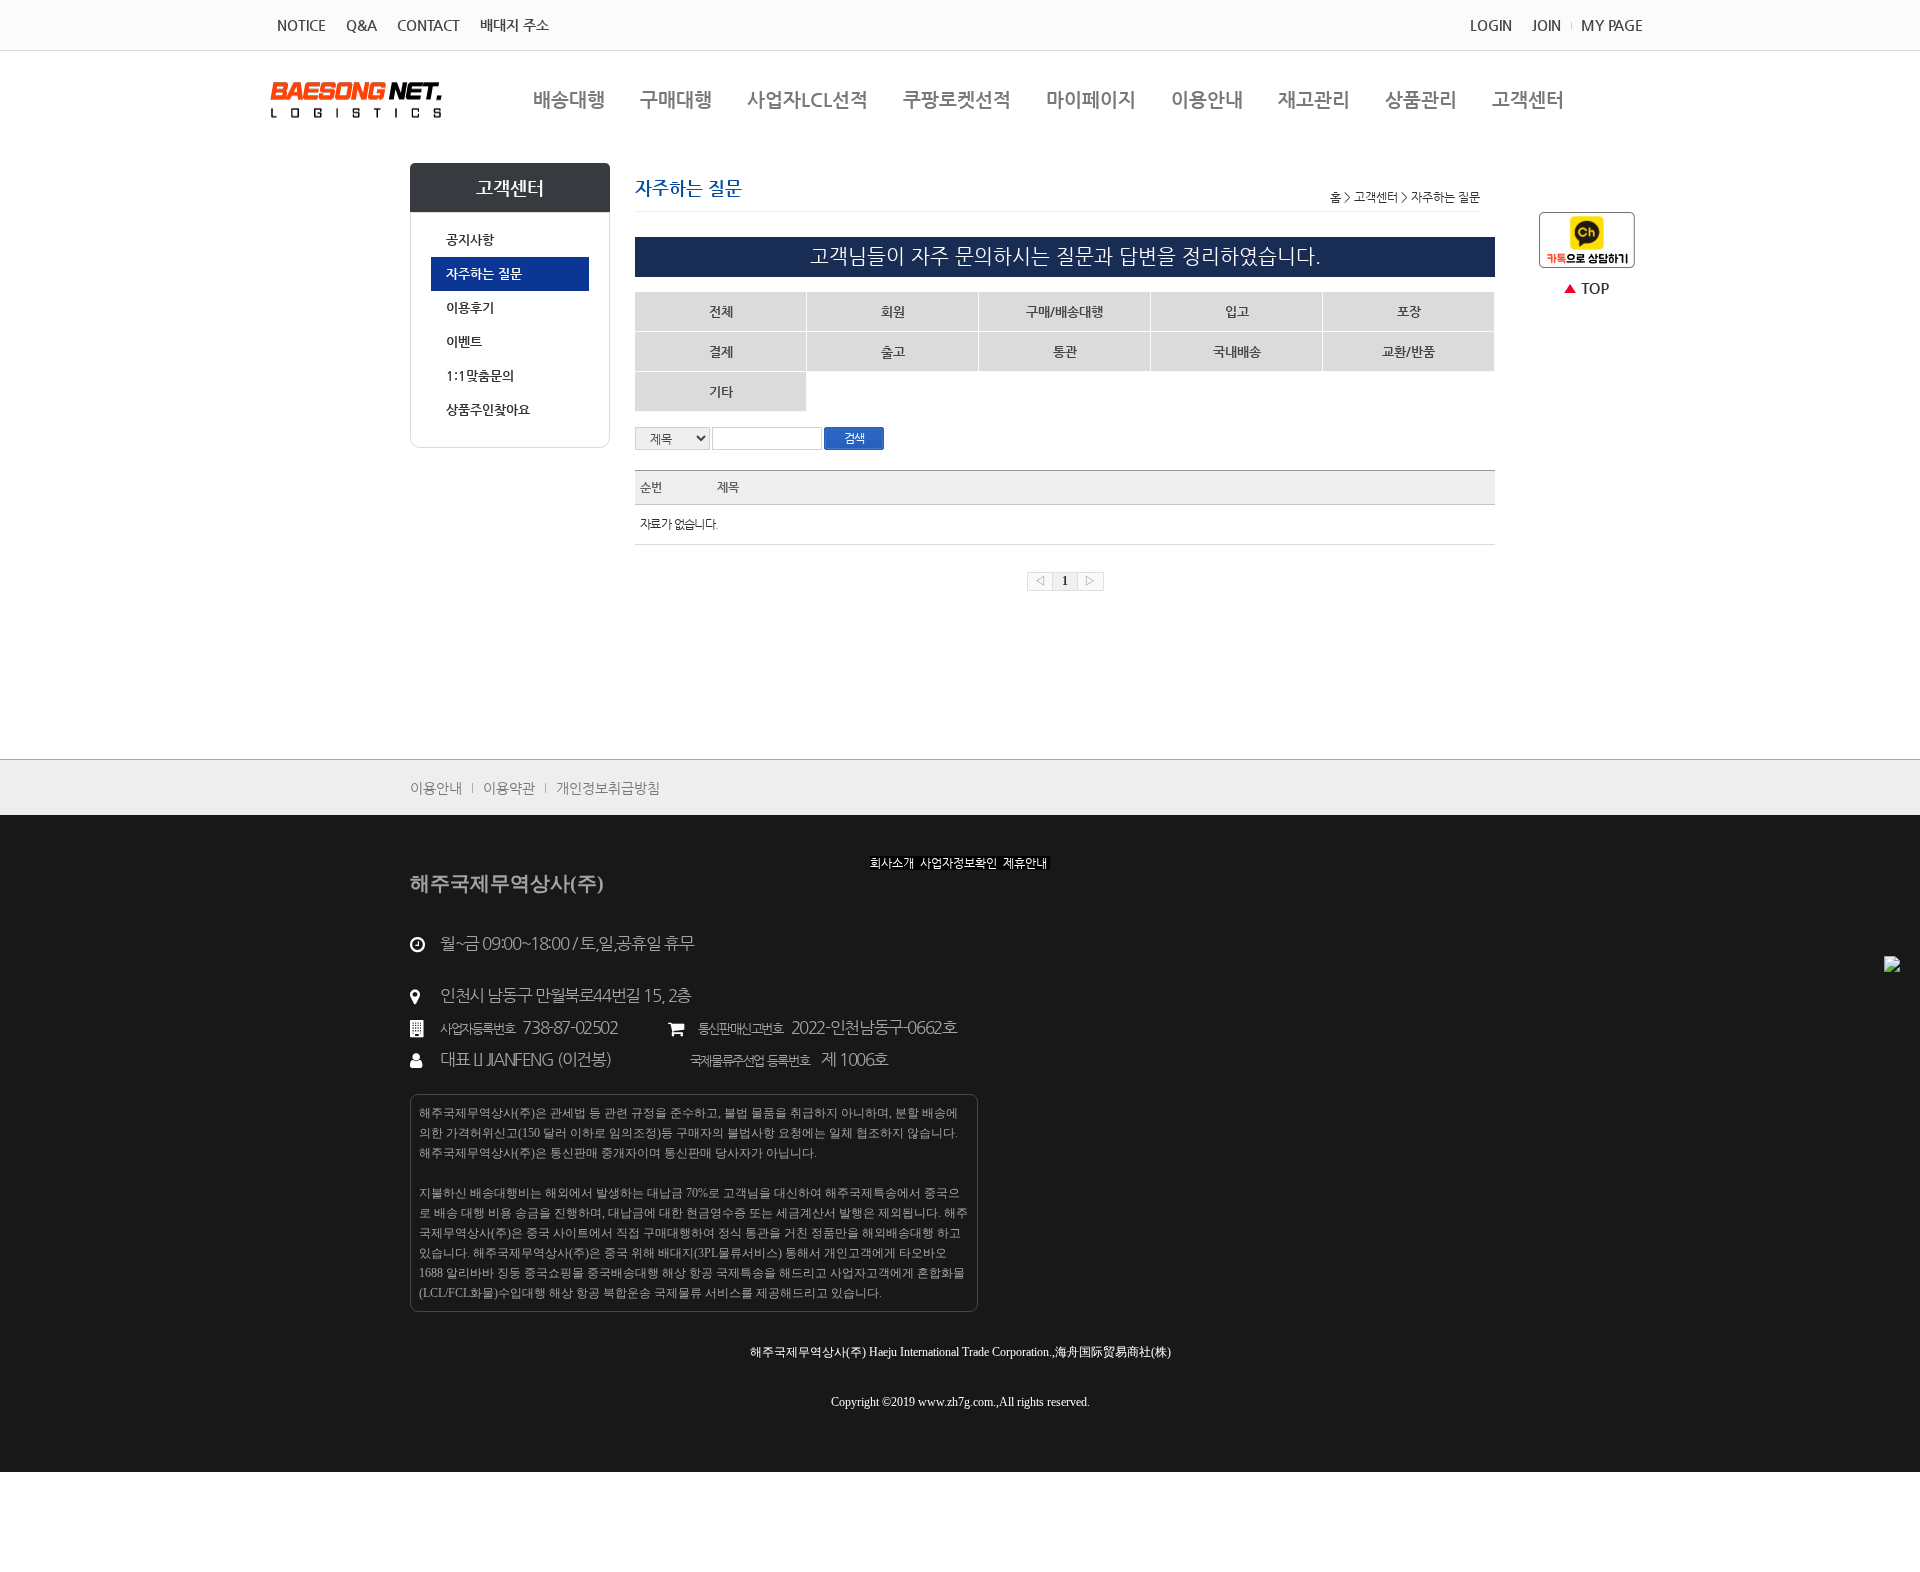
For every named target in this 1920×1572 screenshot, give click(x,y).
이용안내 (1207, 99)
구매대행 (676, 99)
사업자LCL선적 (807, 99)
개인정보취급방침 (608, 788)
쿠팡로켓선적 (957, 99)
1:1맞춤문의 (480, 375)
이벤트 (464, 341)
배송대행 (569, 99)
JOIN (1546, 25)
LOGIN (1491, 25)
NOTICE (301, 25)
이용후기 (470, 307)
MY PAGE (1612, 25)
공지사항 (470, 239)
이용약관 (509, 788)
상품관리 (1421, 99)
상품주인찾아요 (488, 409)
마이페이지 (1091, 99)
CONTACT (428, 25)
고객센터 (1528, 99)
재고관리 (1314, 99)
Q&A (361, 25)
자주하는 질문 (484, 273)
